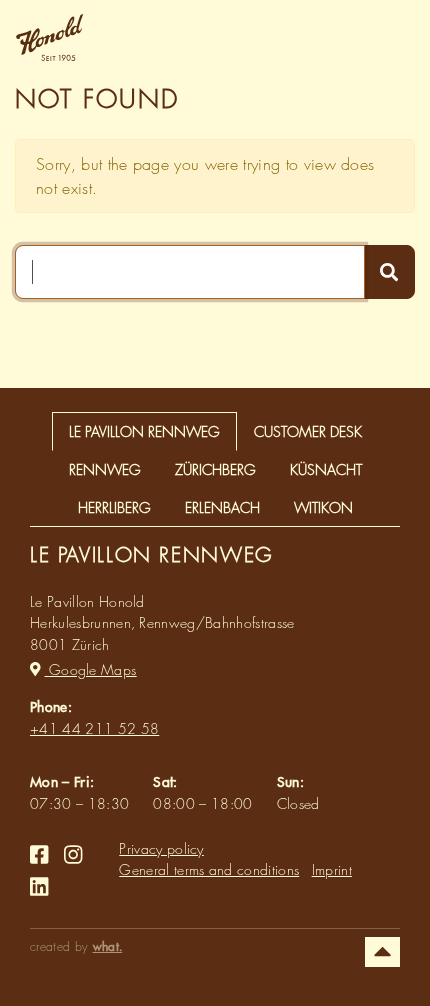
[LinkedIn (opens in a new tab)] (39, 886)
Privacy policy (161, 848)
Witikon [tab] (323, 507)
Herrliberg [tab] (114, 507)
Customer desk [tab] (308, 431)
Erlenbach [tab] (222, 507)
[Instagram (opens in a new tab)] (73, 855)
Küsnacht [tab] (326, 469)
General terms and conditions (209, 869)
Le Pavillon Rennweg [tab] (144, 431)
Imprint (332, 869)
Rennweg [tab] (105, 469)
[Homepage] (57, 38)
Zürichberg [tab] (215, 469)
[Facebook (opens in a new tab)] (39, 855)
